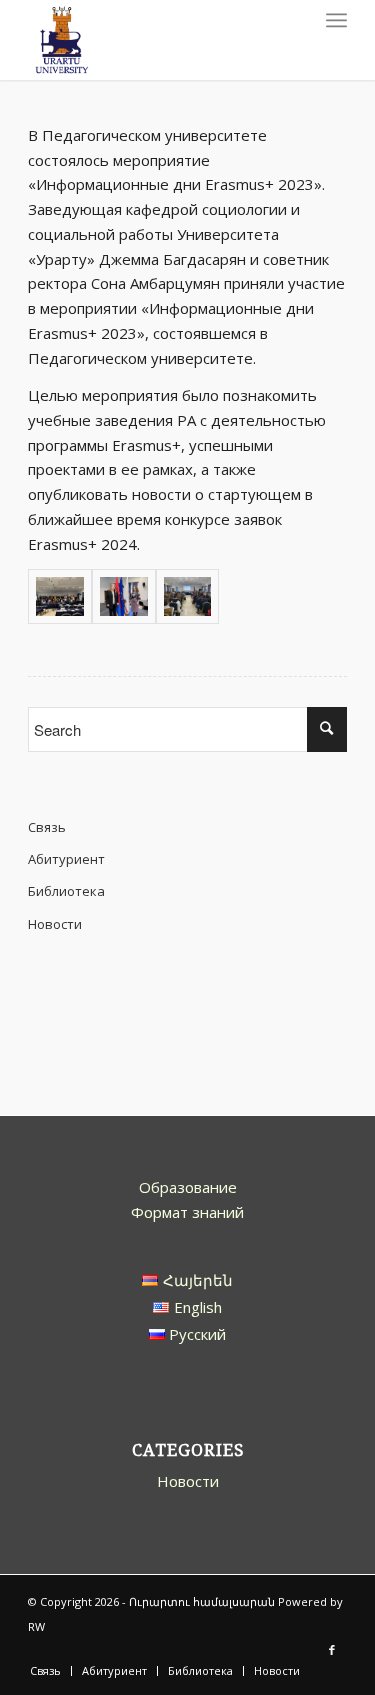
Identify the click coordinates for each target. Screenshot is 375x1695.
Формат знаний (187, 1212)
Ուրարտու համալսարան (202, 1601)
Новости (55, 924)
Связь (47, 827)
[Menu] (336, 20)
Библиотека (66, 891)
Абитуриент (66, 859)
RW (36, 1626)
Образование (188, 1187)
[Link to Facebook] (332, 1650)
